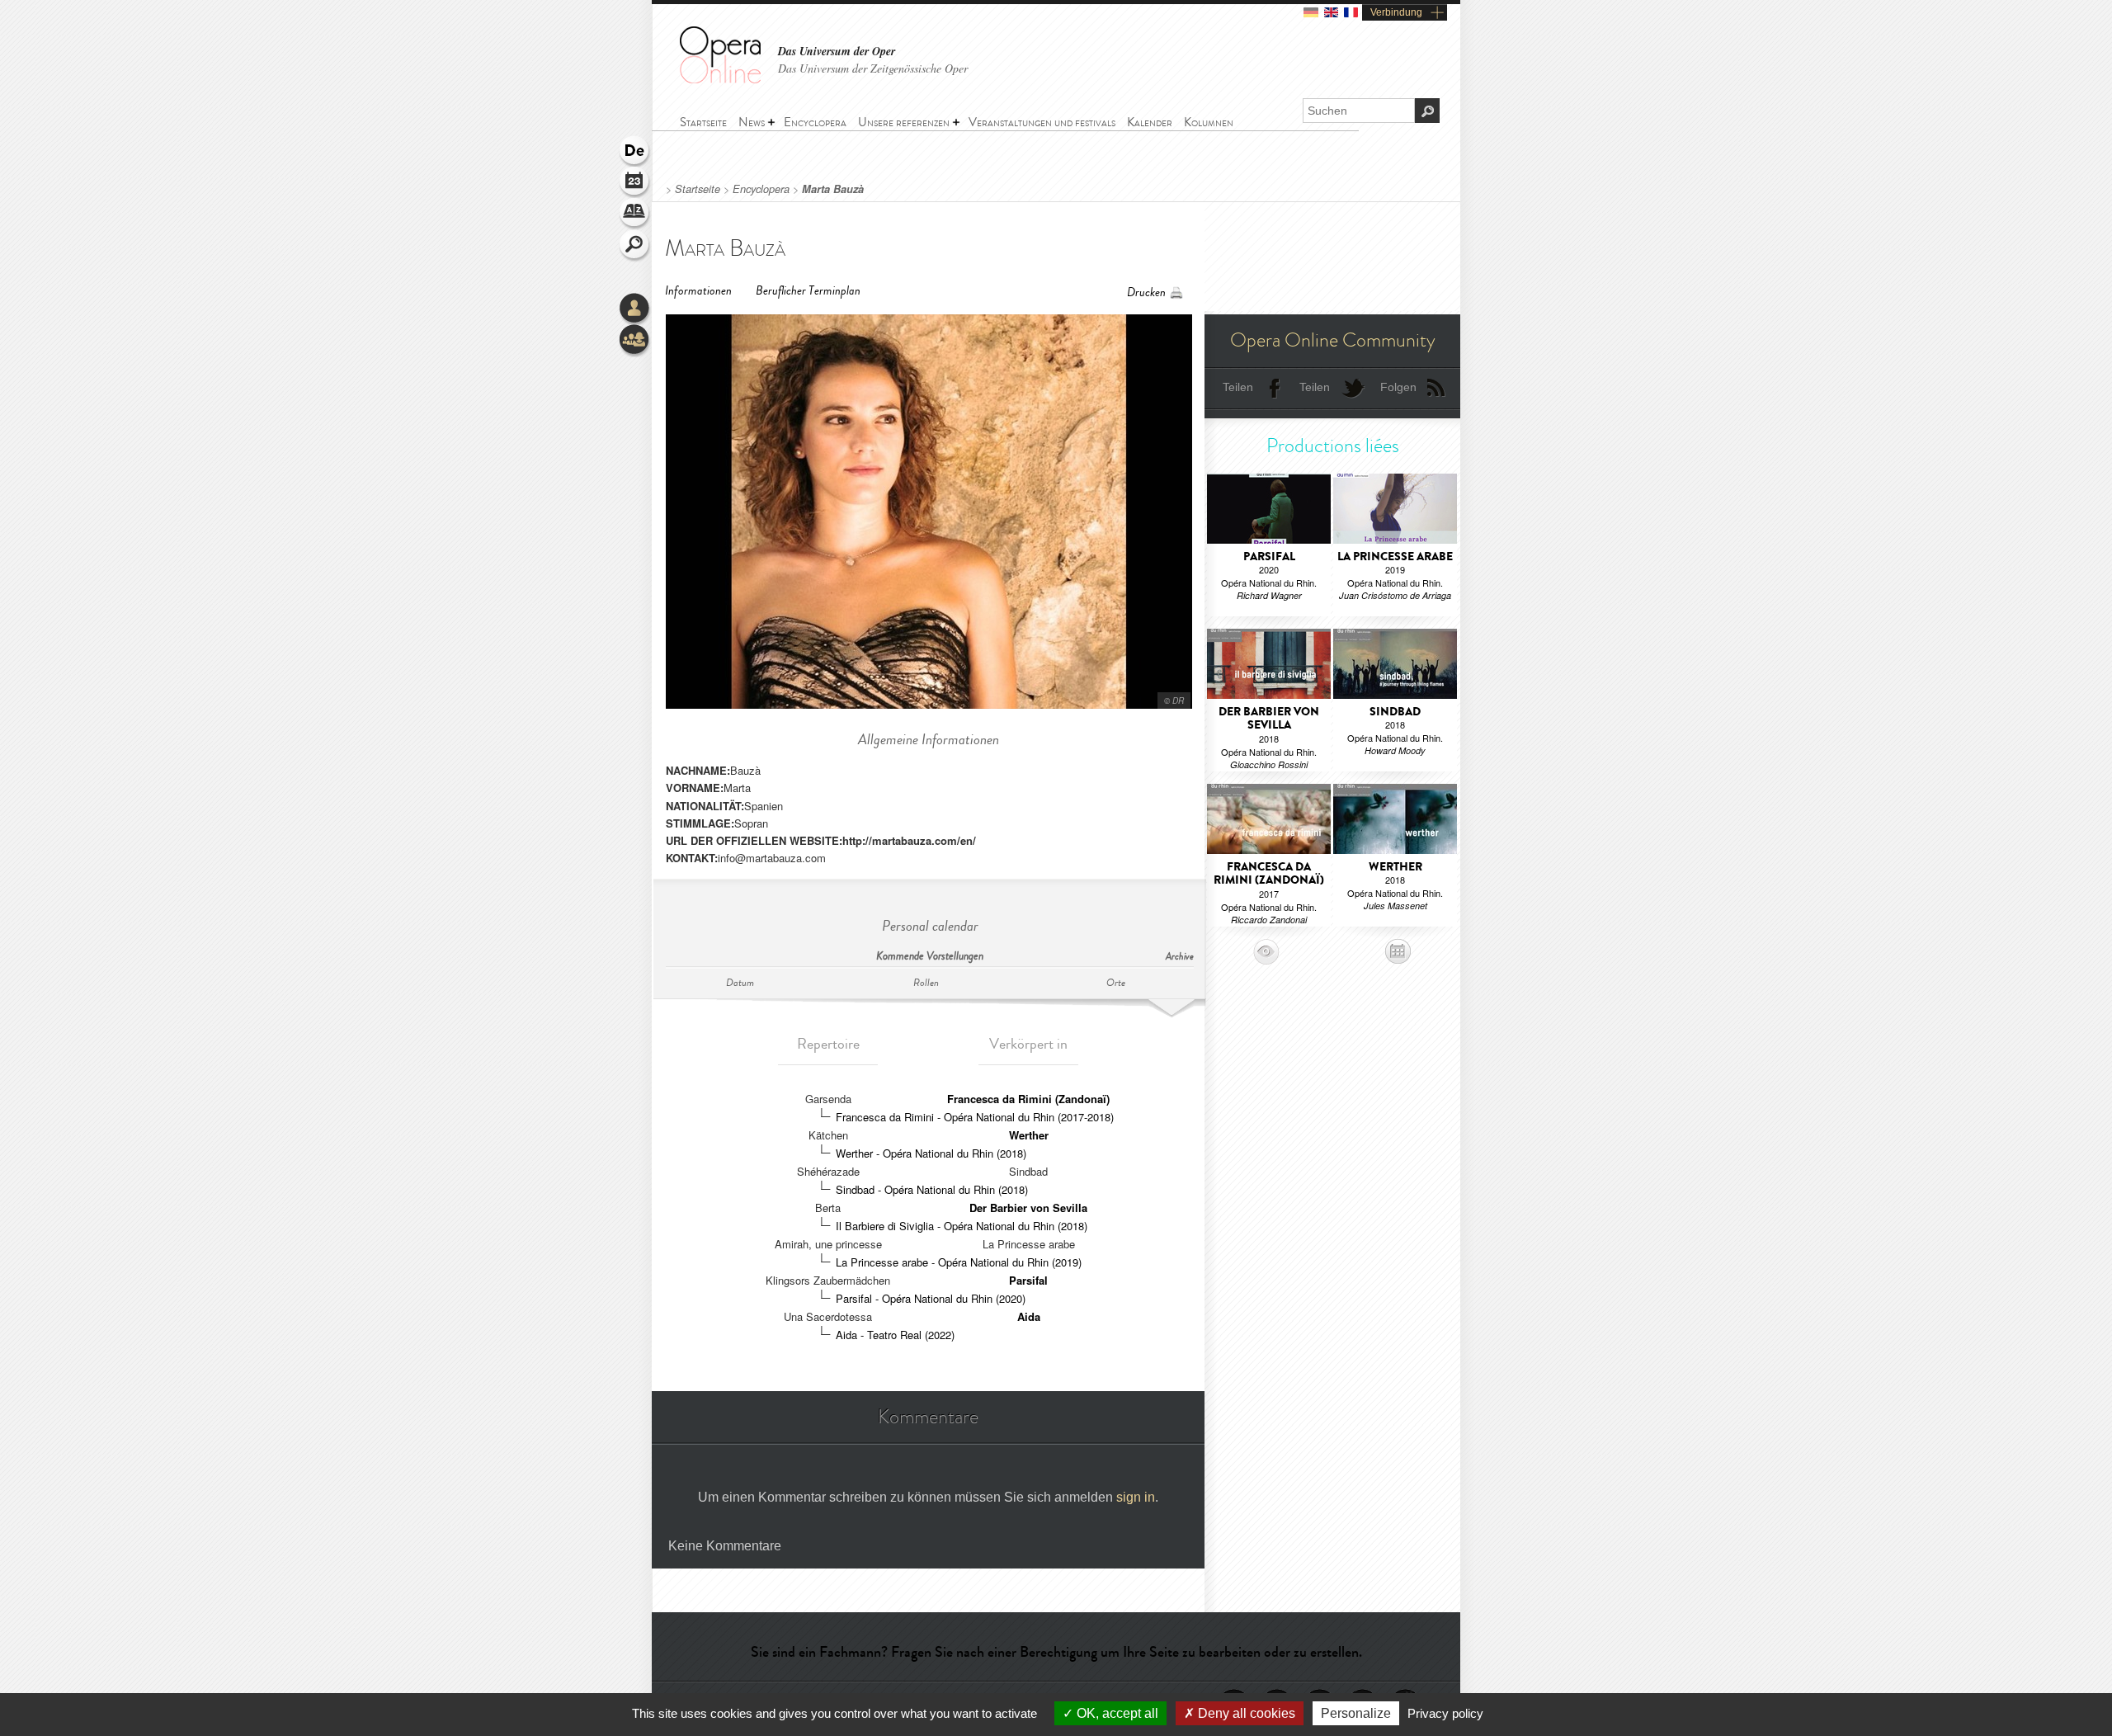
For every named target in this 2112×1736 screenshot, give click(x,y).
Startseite (698, 189)
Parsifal (1028, 1280)
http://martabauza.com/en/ (909, 840)
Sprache (635, 152)
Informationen (698, 291)
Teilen (1238, 387)
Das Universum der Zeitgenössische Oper (873, 68)
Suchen (635, 246)
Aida (1029, 1316)
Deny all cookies (1245, 1713)
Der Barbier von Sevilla (1028, 1208)
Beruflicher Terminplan (808, 291)
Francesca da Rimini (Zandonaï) (1028, 1099)
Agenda (635, 183)
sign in (1136, 1497)
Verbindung (1396, 12)
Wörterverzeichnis (635, 215)
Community (635, 341)
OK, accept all (1116, 1713)
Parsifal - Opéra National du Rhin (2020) (931, 1298)
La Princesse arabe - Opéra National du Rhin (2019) (959, 1262)
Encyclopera (761, 189)
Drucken (1146, 292)
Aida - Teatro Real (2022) (895, 1335)
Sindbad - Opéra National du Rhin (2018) (932, 1189)
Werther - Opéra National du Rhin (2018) (931, 1153)
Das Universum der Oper (837, 52)
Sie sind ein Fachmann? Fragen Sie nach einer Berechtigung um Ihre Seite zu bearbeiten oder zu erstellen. (1056, 1652)
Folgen (1398, 387)
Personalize (1356, 1713)
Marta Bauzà (833, 189)
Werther (1029, 1135)
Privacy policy (1445, 1713)
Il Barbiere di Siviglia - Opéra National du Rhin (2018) (962, 1226)
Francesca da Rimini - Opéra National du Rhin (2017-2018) (975, 1117)
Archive (1180, 957)
